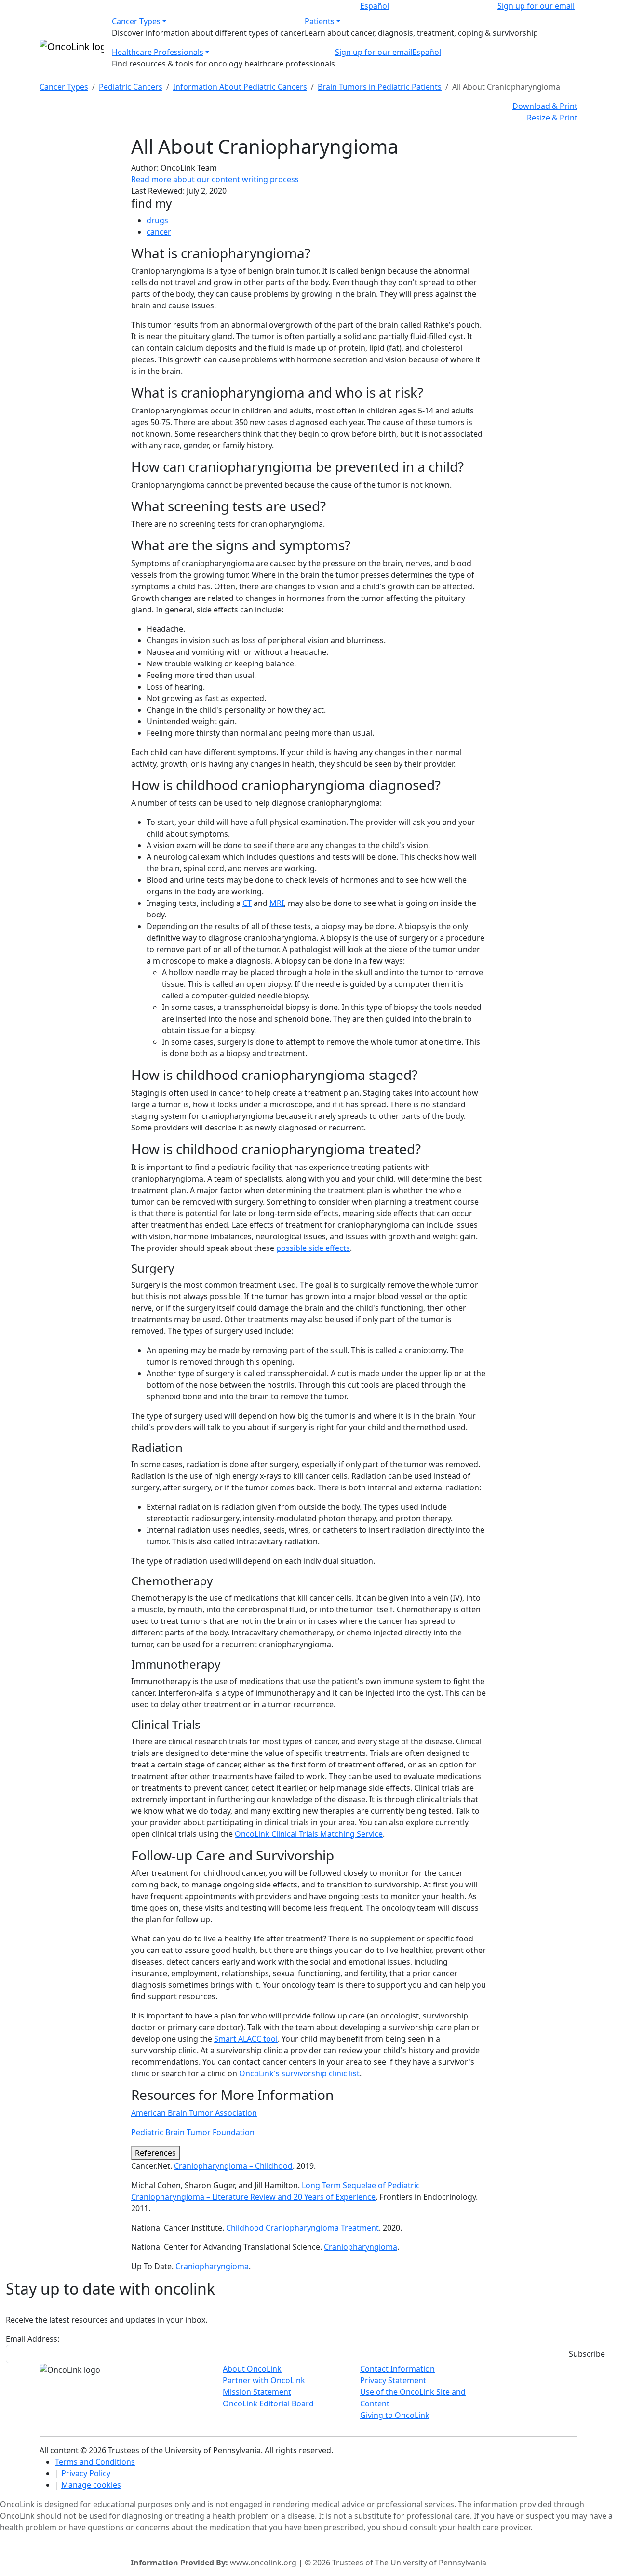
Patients (320, 21)
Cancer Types (136, 21)
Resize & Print (552, 118)
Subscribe (587, 2354)
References (155, 2153)
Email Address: (33, 2339)
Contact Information (397, 2369)
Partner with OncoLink (264, 2380)
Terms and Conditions (95, 2462)
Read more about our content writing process (215, 179)
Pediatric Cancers (131, 87)
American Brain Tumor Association (194, 2113)
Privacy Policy (86, 2473)
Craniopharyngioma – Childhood (233, 2166)
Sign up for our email (536, 6)
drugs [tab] (157, 220)
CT (247, 903)
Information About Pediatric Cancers (240, 87)
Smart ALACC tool (246, 2039)
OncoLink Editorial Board (268, 2403)
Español (375, 6)
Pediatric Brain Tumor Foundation (193, 2132)
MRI (277, 903)
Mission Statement (257, 2392)
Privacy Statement (393, 2380)
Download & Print (545, 106)
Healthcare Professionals (158, 52)
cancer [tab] (159, 232)
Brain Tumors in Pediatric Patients (380, 87)
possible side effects (313, 1248)
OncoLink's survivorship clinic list (299, 2073)
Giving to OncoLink (395, 2415)
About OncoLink (252, 2369)
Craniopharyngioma (361, 2247)
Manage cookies (91, 2485)
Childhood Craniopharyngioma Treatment (302, 2228)
